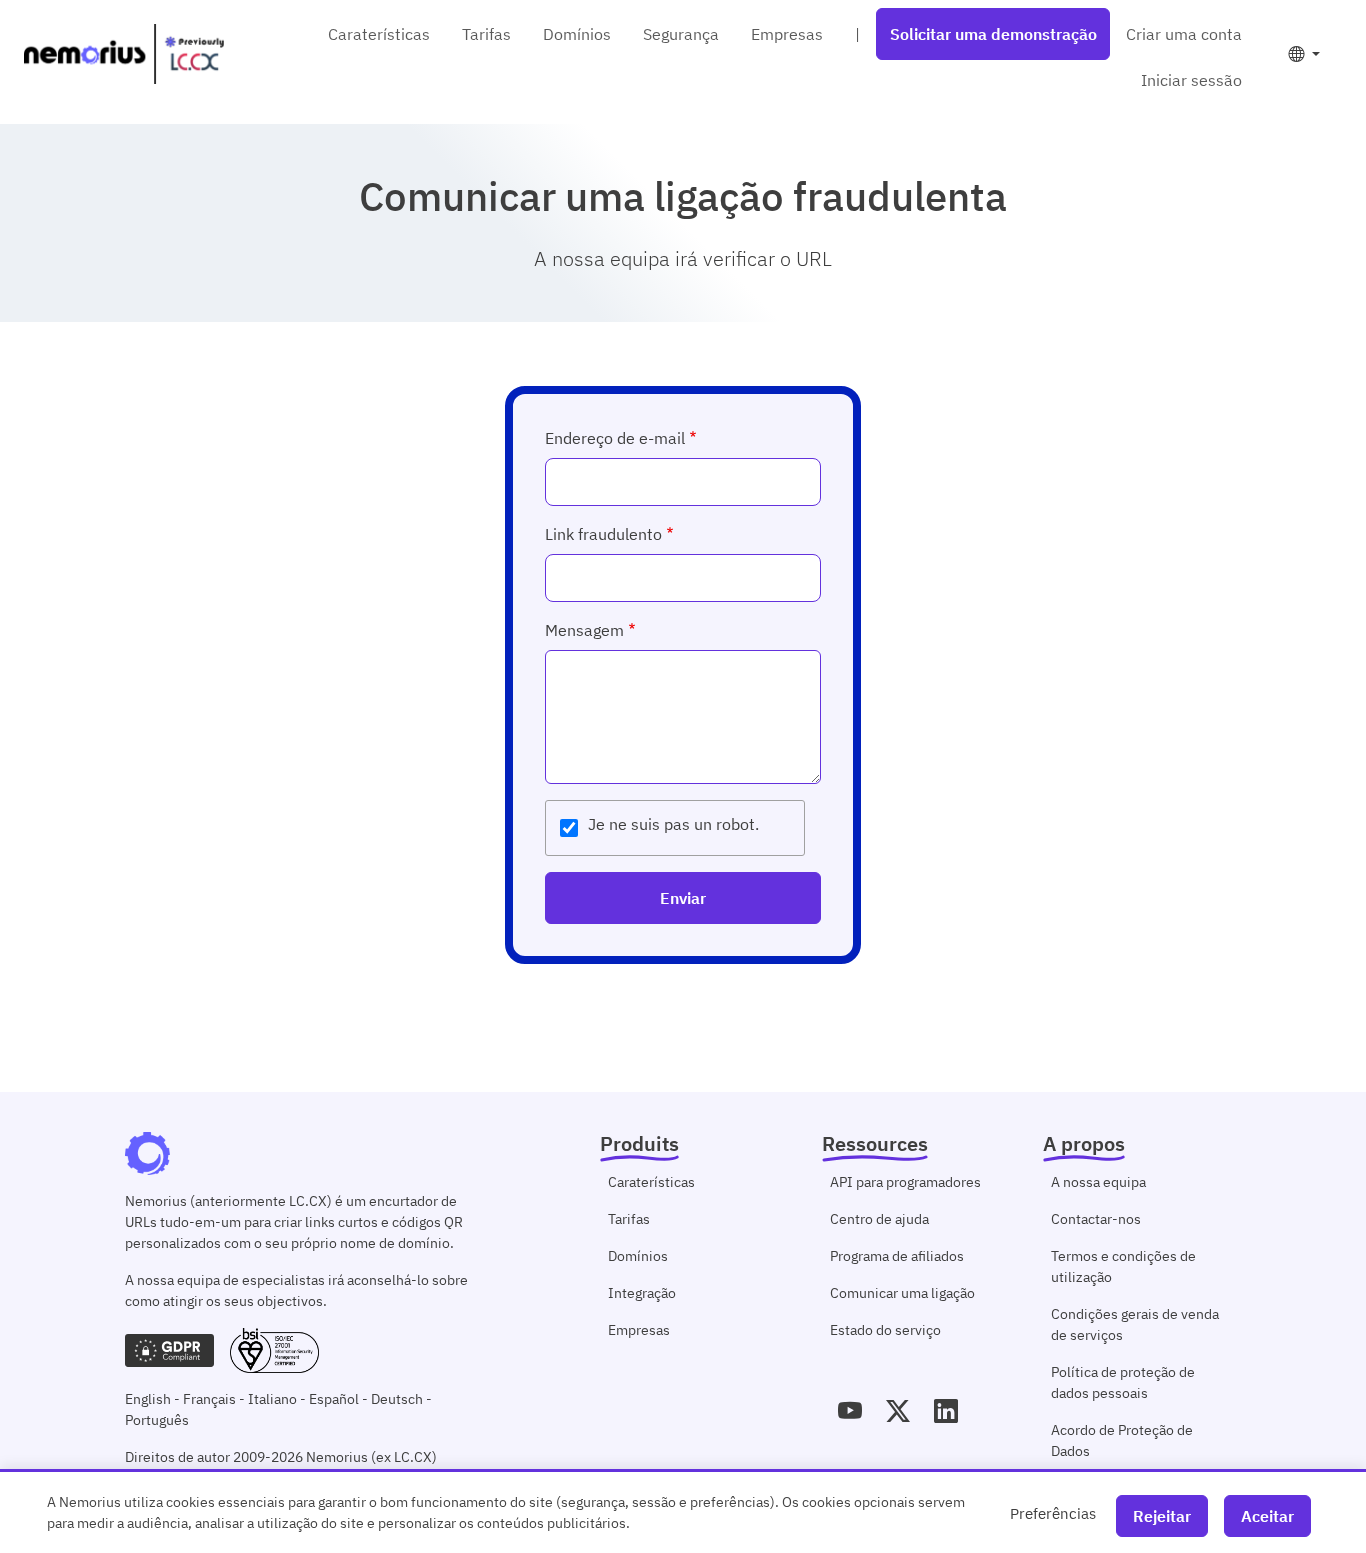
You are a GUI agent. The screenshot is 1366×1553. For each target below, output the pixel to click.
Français (209, 1399)
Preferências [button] (1053, 1513)
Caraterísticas (379, 34)
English (148, 1399)
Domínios (577, 34)
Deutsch (397, 1399)
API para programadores (905, 1182)
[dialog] (683, 1511)
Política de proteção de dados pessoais (1123, 1382)
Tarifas (486, 34)
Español (334, 1399)
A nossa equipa (1098, 1182)
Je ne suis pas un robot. (673, 824)
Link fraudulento (603, 534)
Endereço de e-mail (615, 438)
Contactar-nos (1096, 1219)
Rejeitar (1162, 1516)
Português (157, 1420)
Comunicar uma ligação (902, 1293)
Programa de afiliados (897, 1256)
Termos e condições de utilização (1123, 1266)
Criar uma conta (1184, 34)
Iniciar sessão (1191, 80)
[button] (1304, 54)
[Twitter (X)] (898, 1411)
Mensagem (584, 630)
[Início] (124, 54)
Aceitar (1267, 1516)
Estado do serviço (885, 1330)
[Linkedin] (946, 1411)
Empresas (787, 34)
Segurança (681, 34)
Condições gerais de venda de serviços (1135, 1324)
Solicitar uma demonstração (993, 34)
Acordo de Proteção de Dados (1122, 1440)
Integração (642, 1293)
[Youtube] (850, 1411)
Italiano (272, 1399)
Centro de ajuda (879, 1219)
